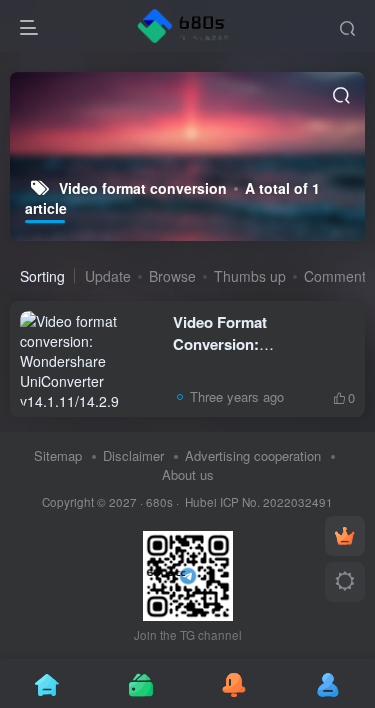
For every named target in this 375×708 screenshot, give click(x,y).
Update (108, 276)
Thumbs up (250, 276)
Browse (172, 276)
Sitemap (58, 455)
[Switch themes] (345, 582)
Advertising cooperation (253, 455)
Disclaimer (133, 455)
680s (159, 502)
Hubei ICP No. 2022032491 (257, 502)
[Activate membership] (345, 536)
